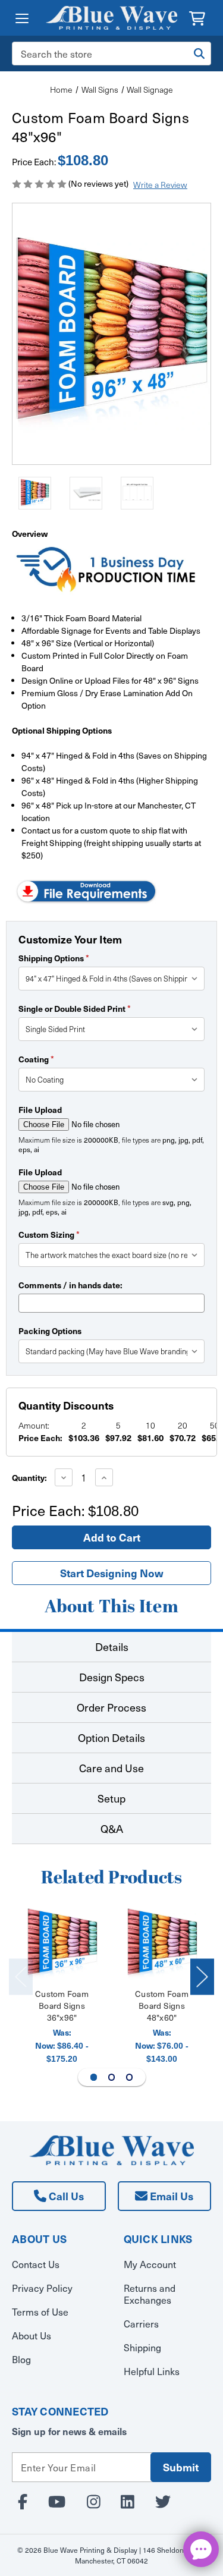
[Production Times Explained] (107, 568)
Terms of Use (40, 2312)
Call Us (65, 2196)
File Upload (40, 1109)
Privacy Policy (42, 2288)
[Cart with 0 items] (197, 17)
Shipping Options (54, 958)
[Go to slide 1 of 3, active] (94, 2077)
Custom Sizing (49, 1234)
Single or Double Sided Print (75, 1008)
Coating (36, 1059)
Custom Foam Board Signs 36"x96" (62, 2006)
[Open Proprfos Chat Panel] (201, 2549)
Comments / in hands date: (70, 1285)
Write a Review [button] (160, 185)
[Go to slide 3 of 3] (130, 2077)
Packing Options (50, 1331)
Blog (21, 2359)
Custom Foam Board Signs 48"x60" (162, 2006)
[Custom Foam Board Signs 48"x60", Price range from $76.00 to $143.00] (162, 1944)
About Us (32, 2336)
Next (202, 1976)
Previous (21, 1976)
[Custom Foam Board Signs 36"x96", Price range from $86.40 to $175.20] (62, 1944)
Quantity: (29, 1477)
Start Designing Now (112, 1573)
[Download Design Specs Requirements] (86, 890)
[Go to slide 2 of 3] (112, 2077)
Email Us (170, 2196)
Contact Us (36, 2264)
